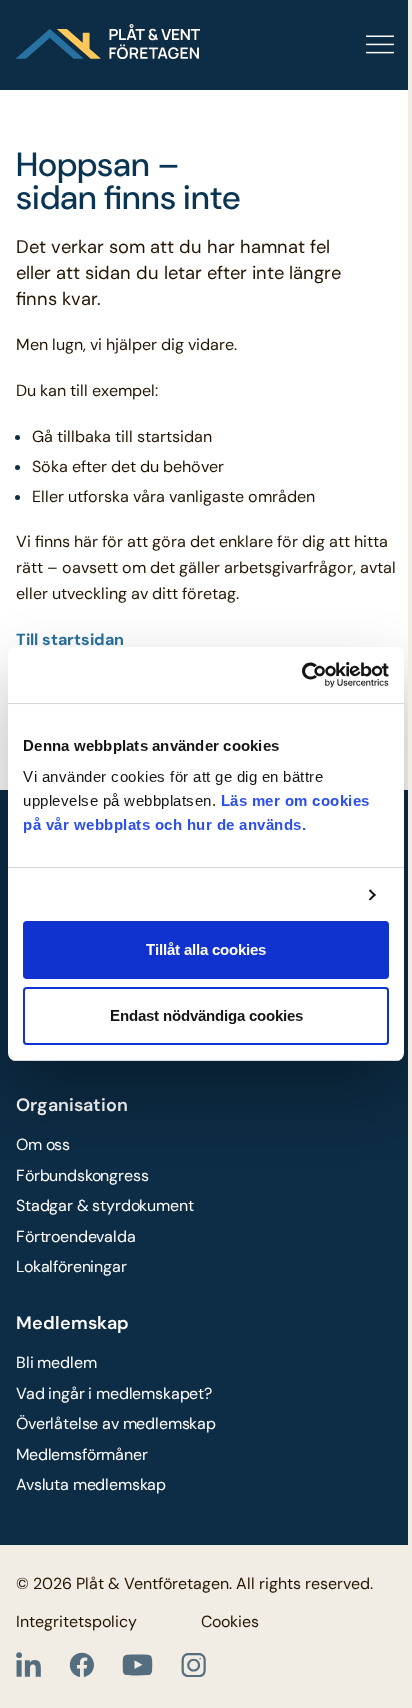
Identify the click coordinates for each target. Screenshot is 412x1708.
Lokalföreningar (71, 1266)
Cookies (230, 1621)
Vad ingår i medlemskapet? (114, 1393)
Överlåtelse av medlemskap (116, 1423)
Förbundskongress (82, 1175)
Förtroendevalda (76, 1236)
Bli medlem (56, 1362)
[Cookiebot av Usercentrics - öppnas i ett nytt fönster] (301, 675)
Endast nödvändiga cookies (206, 1015)
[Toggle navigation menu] (298, 45)
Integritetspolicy (76, 1621)
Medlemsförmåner (82, 1454)
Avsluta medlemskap (91, 1484)
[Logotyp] (108, 41)
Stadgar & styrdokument (104, 1205)
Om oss (43, 1144)
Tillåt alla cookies (206, 949)
